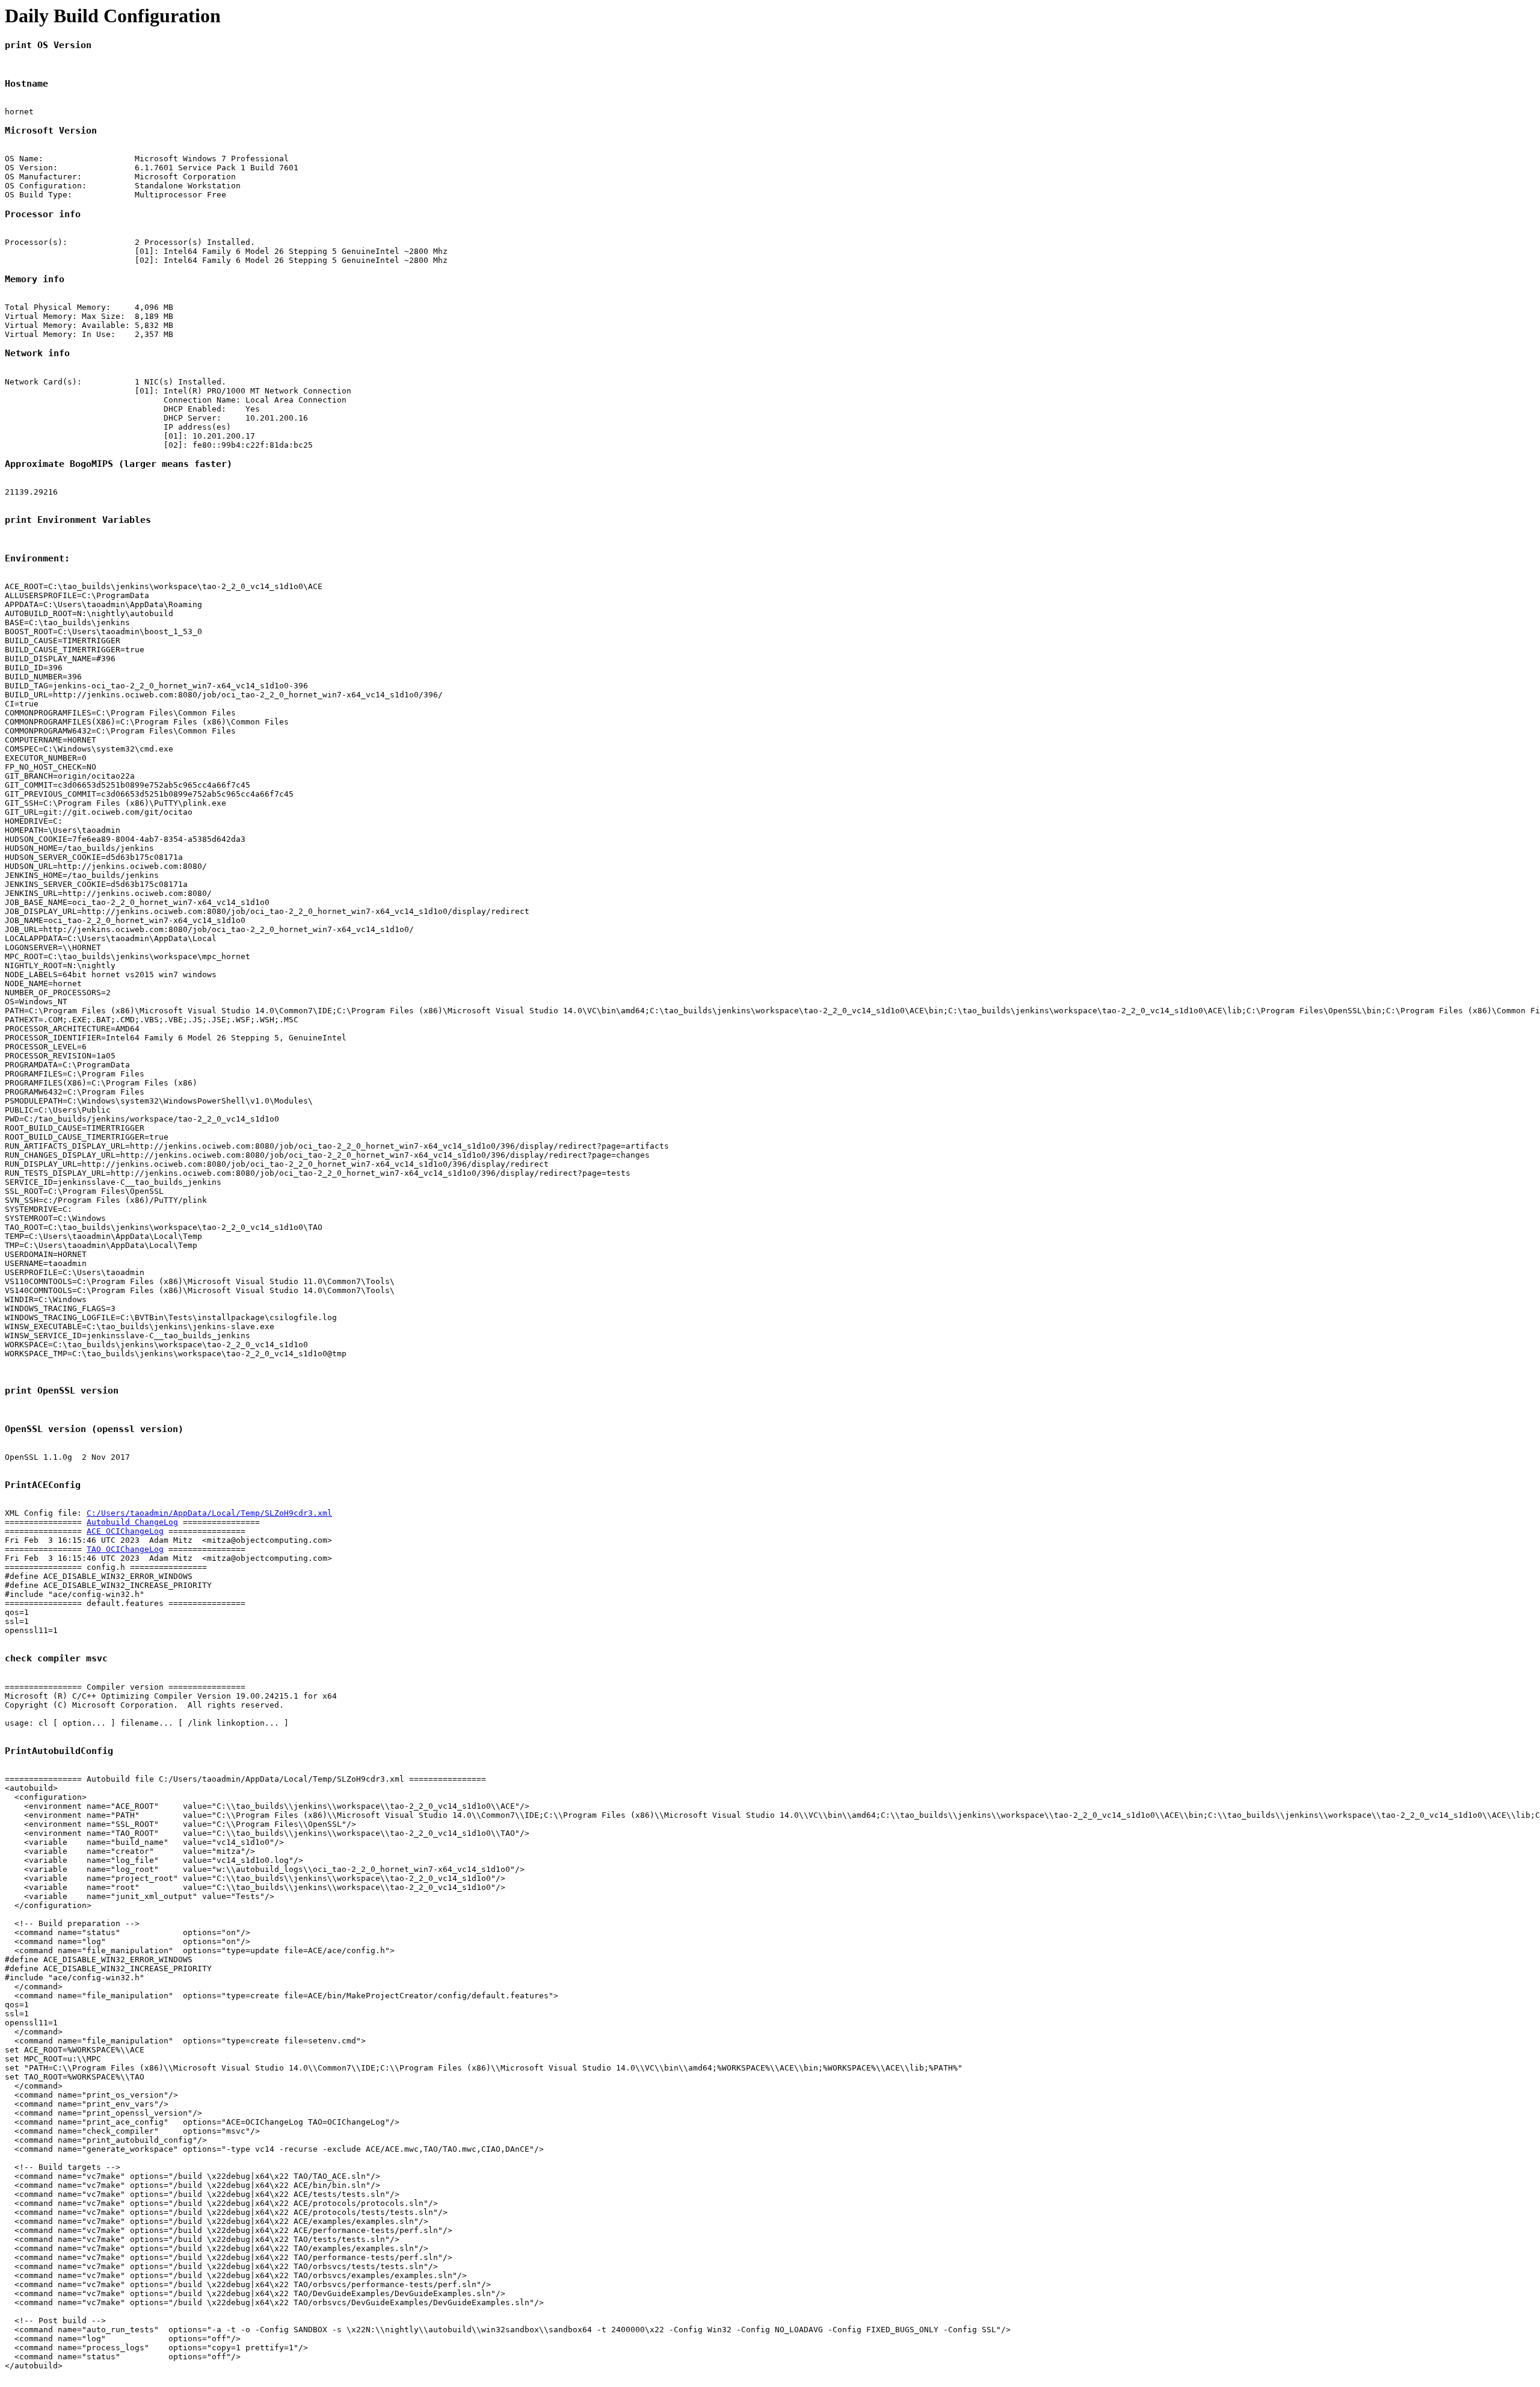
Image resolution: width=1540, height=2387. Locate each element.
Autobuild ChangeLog (132, 1522)
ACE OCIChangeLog (125, 1531)
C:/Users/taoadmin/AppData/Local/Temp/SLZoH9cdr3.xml (209, 1513)
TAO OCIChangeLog (125, 1549)
